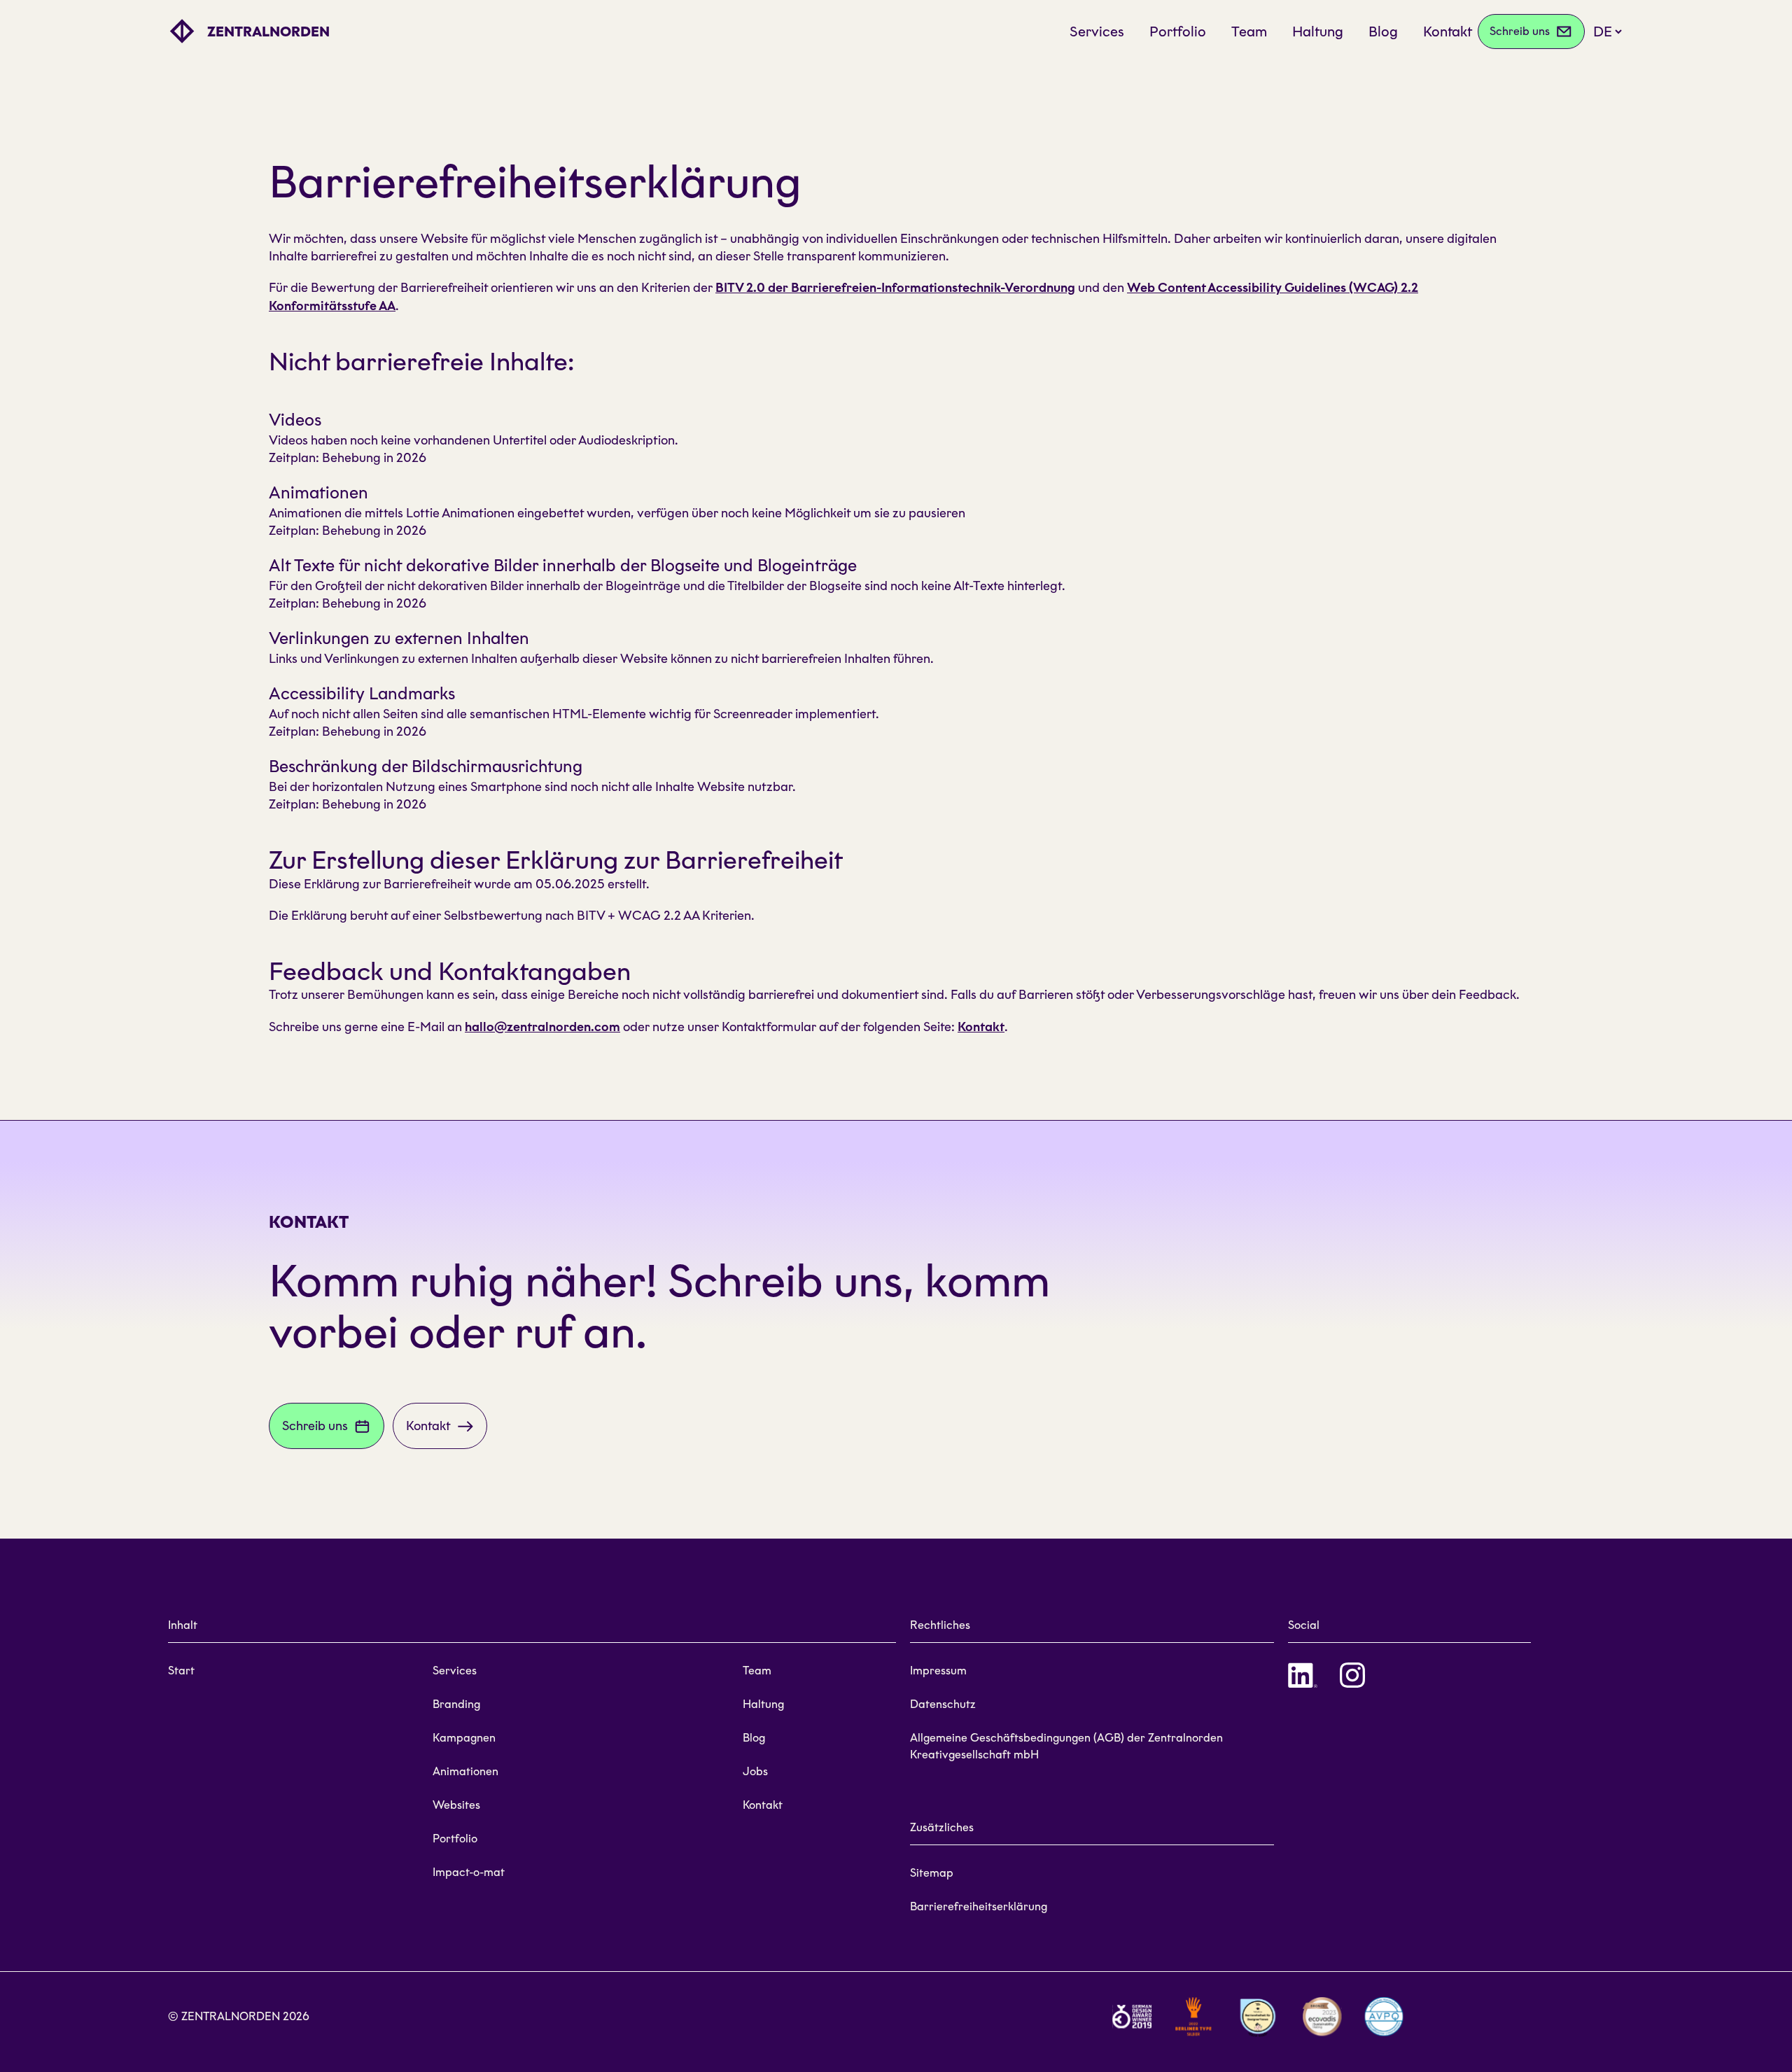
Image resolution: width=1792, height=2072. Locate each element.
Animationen (465, 1771)
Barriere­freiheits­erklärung (979, 1906)
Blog (1383, 31)
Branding (456, 1704)
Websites (456, 1805)
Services (1097, 31)
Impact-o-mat (469, 1872)
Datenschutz (943, 1704)
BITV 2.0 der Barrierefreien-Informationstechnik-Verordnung (895, 288)
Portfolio (1178, 31)
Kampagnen (464, 1738)
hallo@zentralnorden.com (542, 1027)
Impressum (938, 1671)
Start (181, 1671)
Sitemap (932, 1873)
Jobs (755, 1771)
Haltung (1318, 31)
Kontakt (1448, 31)
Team (1249, 31)
